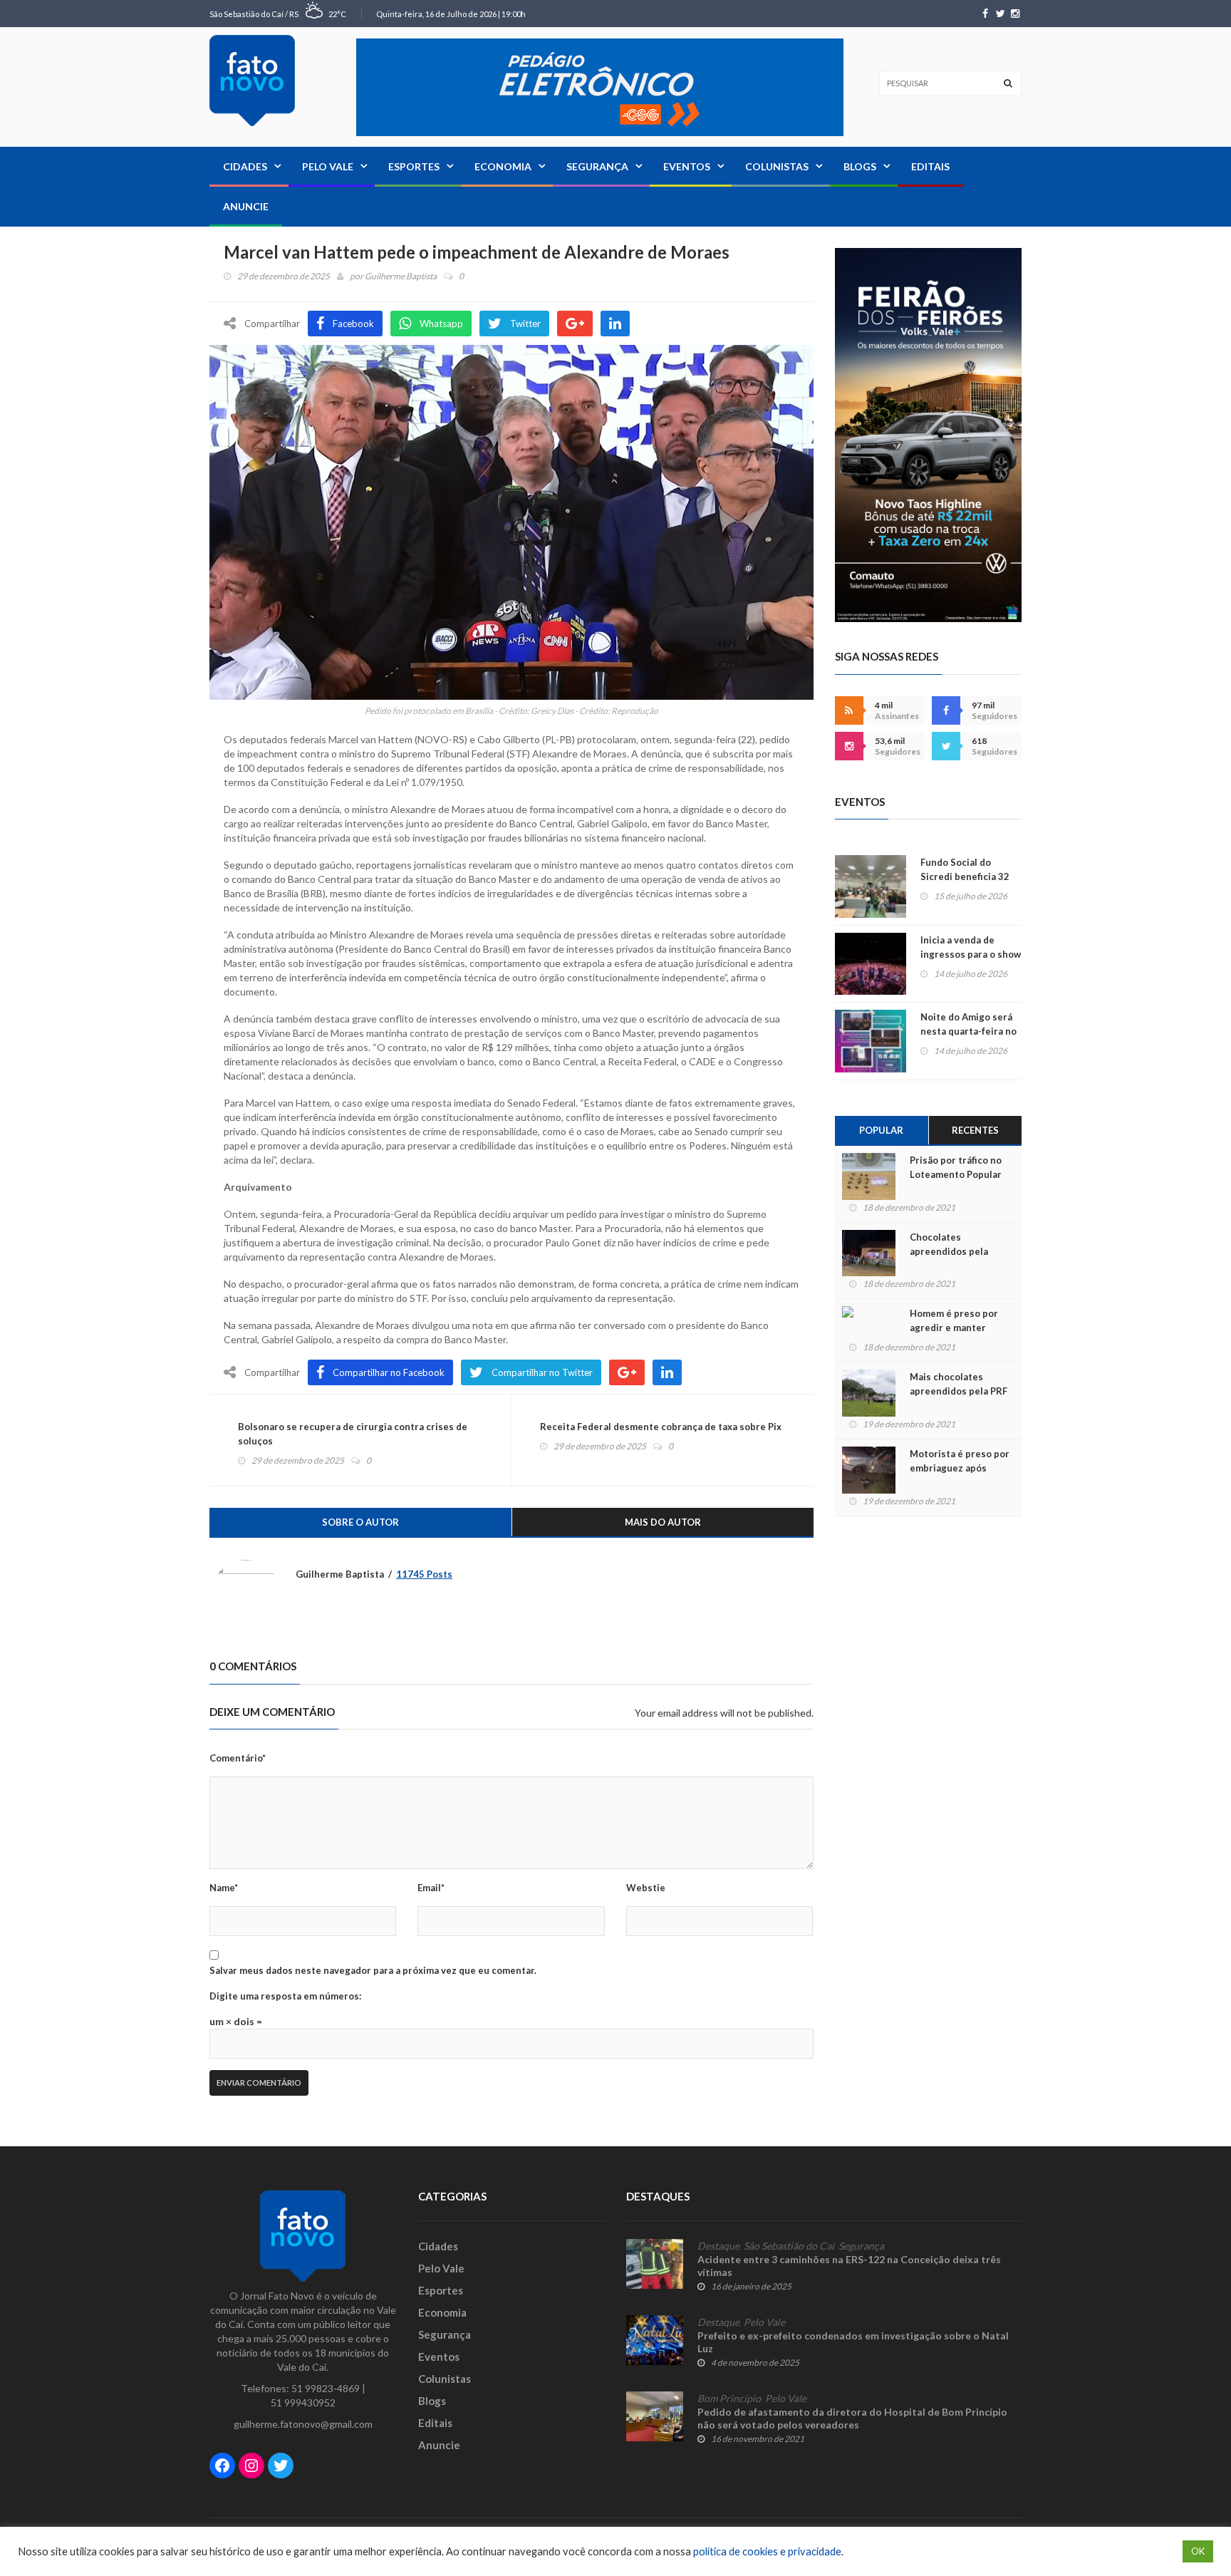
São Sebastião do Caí (789, 2246)
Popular (881, 1130)
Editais (930, 166)
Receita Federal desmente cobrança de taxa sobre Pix (661, 1427)
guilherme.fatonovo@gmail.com (303, 2424)
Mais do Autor (663, 1522)
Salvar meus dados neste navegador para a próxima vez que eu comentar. (373, 1970)
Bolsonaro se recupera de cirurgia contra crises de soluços (353, 1434)
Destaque (718, 2246)
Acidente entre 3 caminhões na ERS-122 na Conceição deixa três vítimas (849, 2266)
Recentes (975, 1130)
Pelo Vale (328, 166)
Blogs (860, 166)
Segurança (597, 166)
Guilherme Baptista (401, 276)
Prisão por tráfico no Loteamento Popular (956, 1167)
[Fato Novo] (252, 81)
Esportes (414, 166)
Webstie (646, 1888)
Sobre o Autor (360, 1522)
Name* (224, 1888)
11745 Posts (424, 1574)
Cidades (245, 166)
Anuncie (246, 206)
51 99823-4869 (326, 2388)
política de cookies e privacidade (767, 2551)
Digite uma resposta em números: (285, 1996)
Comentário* (238, 1758)
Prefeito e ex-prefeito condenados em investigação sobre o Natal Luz (853, 2342)
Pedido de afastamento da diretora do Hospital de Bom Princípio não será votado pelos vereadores (852, 2418)
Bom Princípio (729, 2399)
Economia (503, 166)
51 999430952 (303, 2402)
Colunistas (777, 166)
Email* (431, 1888)
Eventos (687, 166)
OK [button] (1198, 2551)
